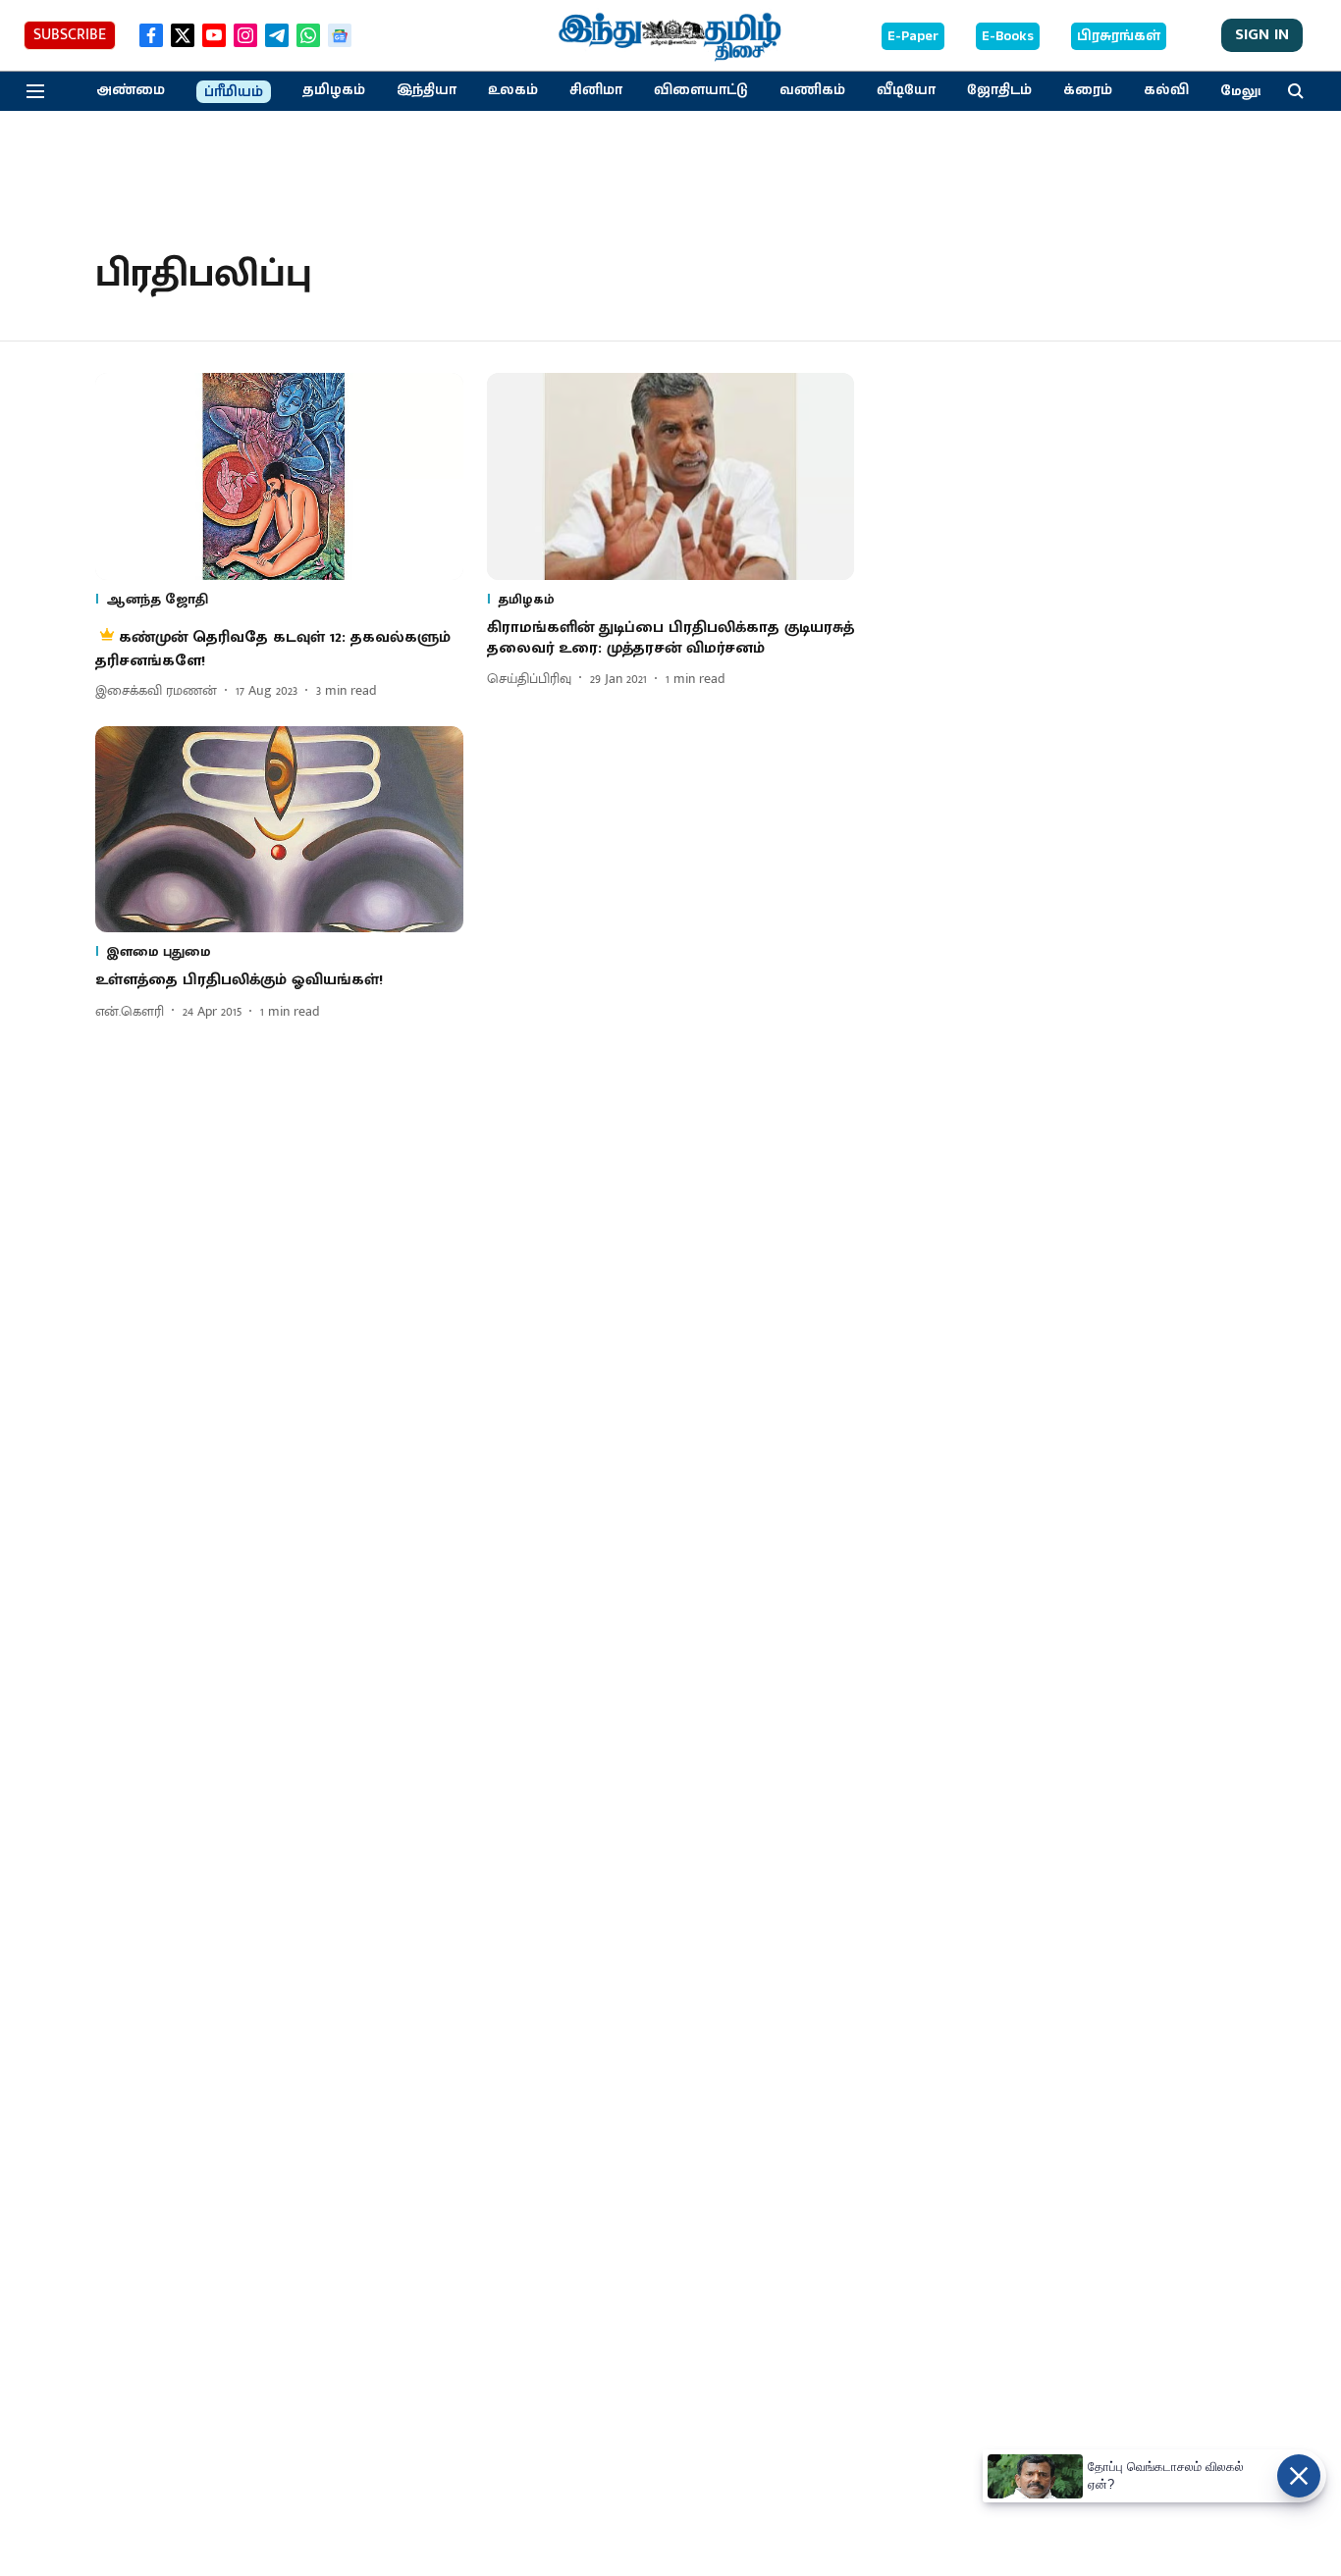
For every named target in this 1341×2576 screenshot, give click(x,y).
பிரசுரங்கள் (1119, 36)
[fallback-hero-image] (279, 476)
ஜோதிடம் (999, 90)
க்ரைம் (1088, 90)
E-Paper (913, 36)
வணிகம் (812, 90)
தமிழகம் (334, 90)
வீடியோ (906, 90)
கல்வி (1166, 90)
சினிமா (596, 90)
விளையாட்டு (701, 90)
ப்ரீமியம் (234, 92)
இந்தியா (427, 90)
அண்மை (131, 90)
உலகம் (513, 90)
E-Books (1008, 36)
